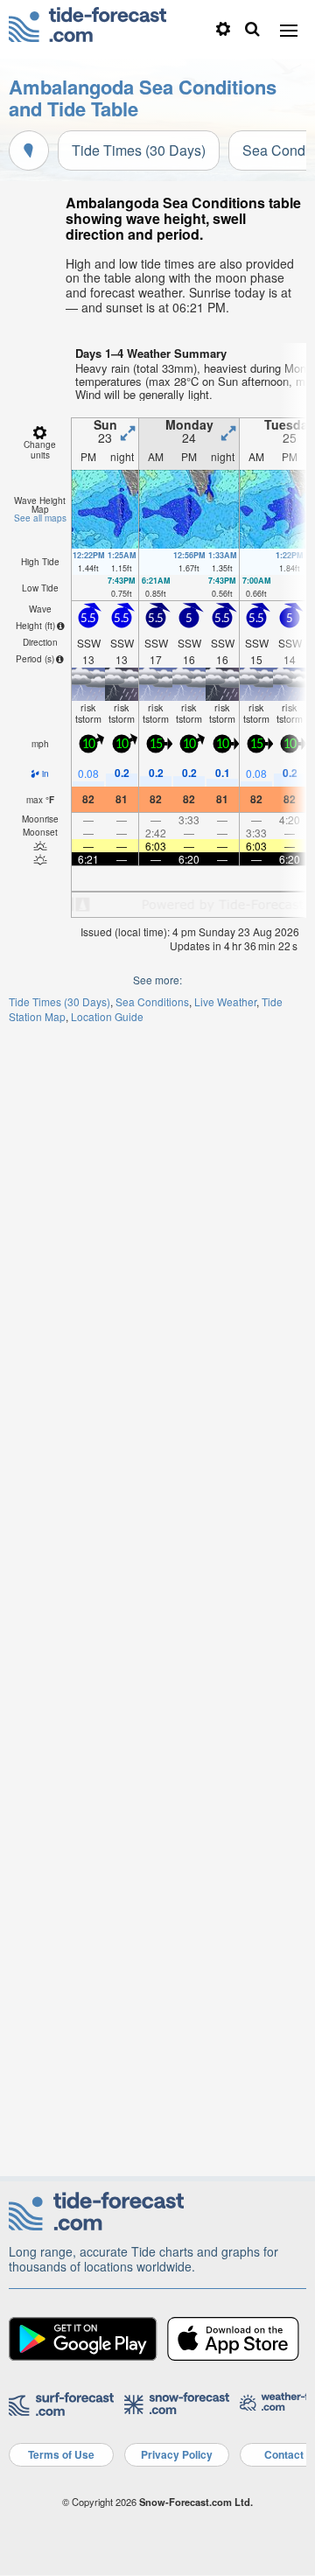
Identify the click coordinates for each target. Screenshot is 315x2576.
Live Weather (225, 1001)
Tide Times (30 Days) (139, 150)
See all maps (40, 518)
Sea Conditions (152, 1001)
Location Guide (107, 1016)
